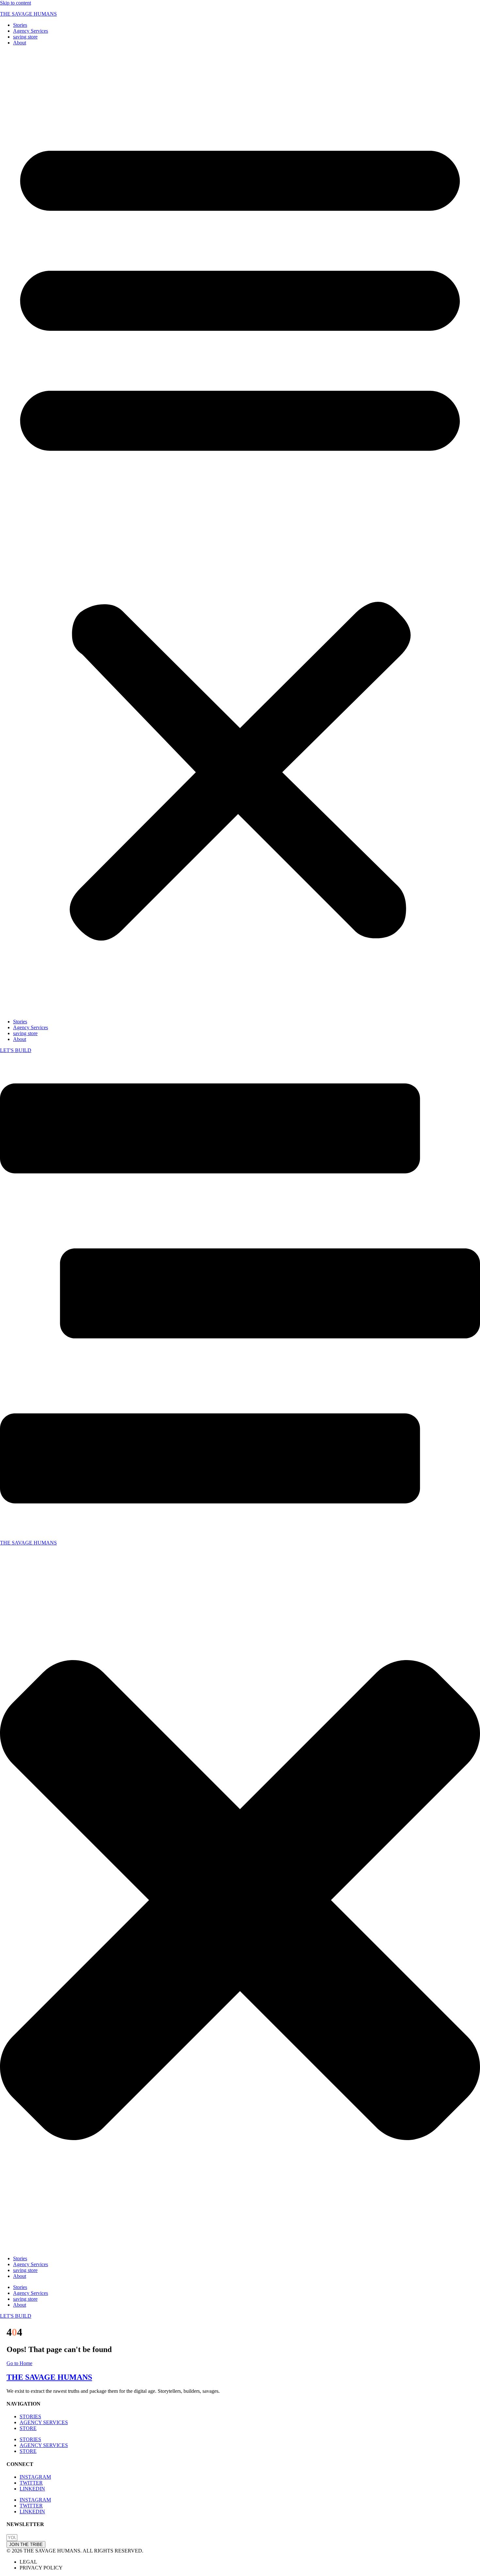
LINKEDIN (32, 2489)
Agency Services (31, 31)
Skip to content (16, 3)
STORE (28, 2428)
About (20, 43)
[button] (240, 532)
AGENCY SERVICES (44, 2422)
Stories (20, 25)
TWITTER (31, 2483)
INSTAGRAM (35, 2477)
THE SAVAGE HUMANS (28, 14)
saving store (25, 37)
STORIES (30, 2416)
